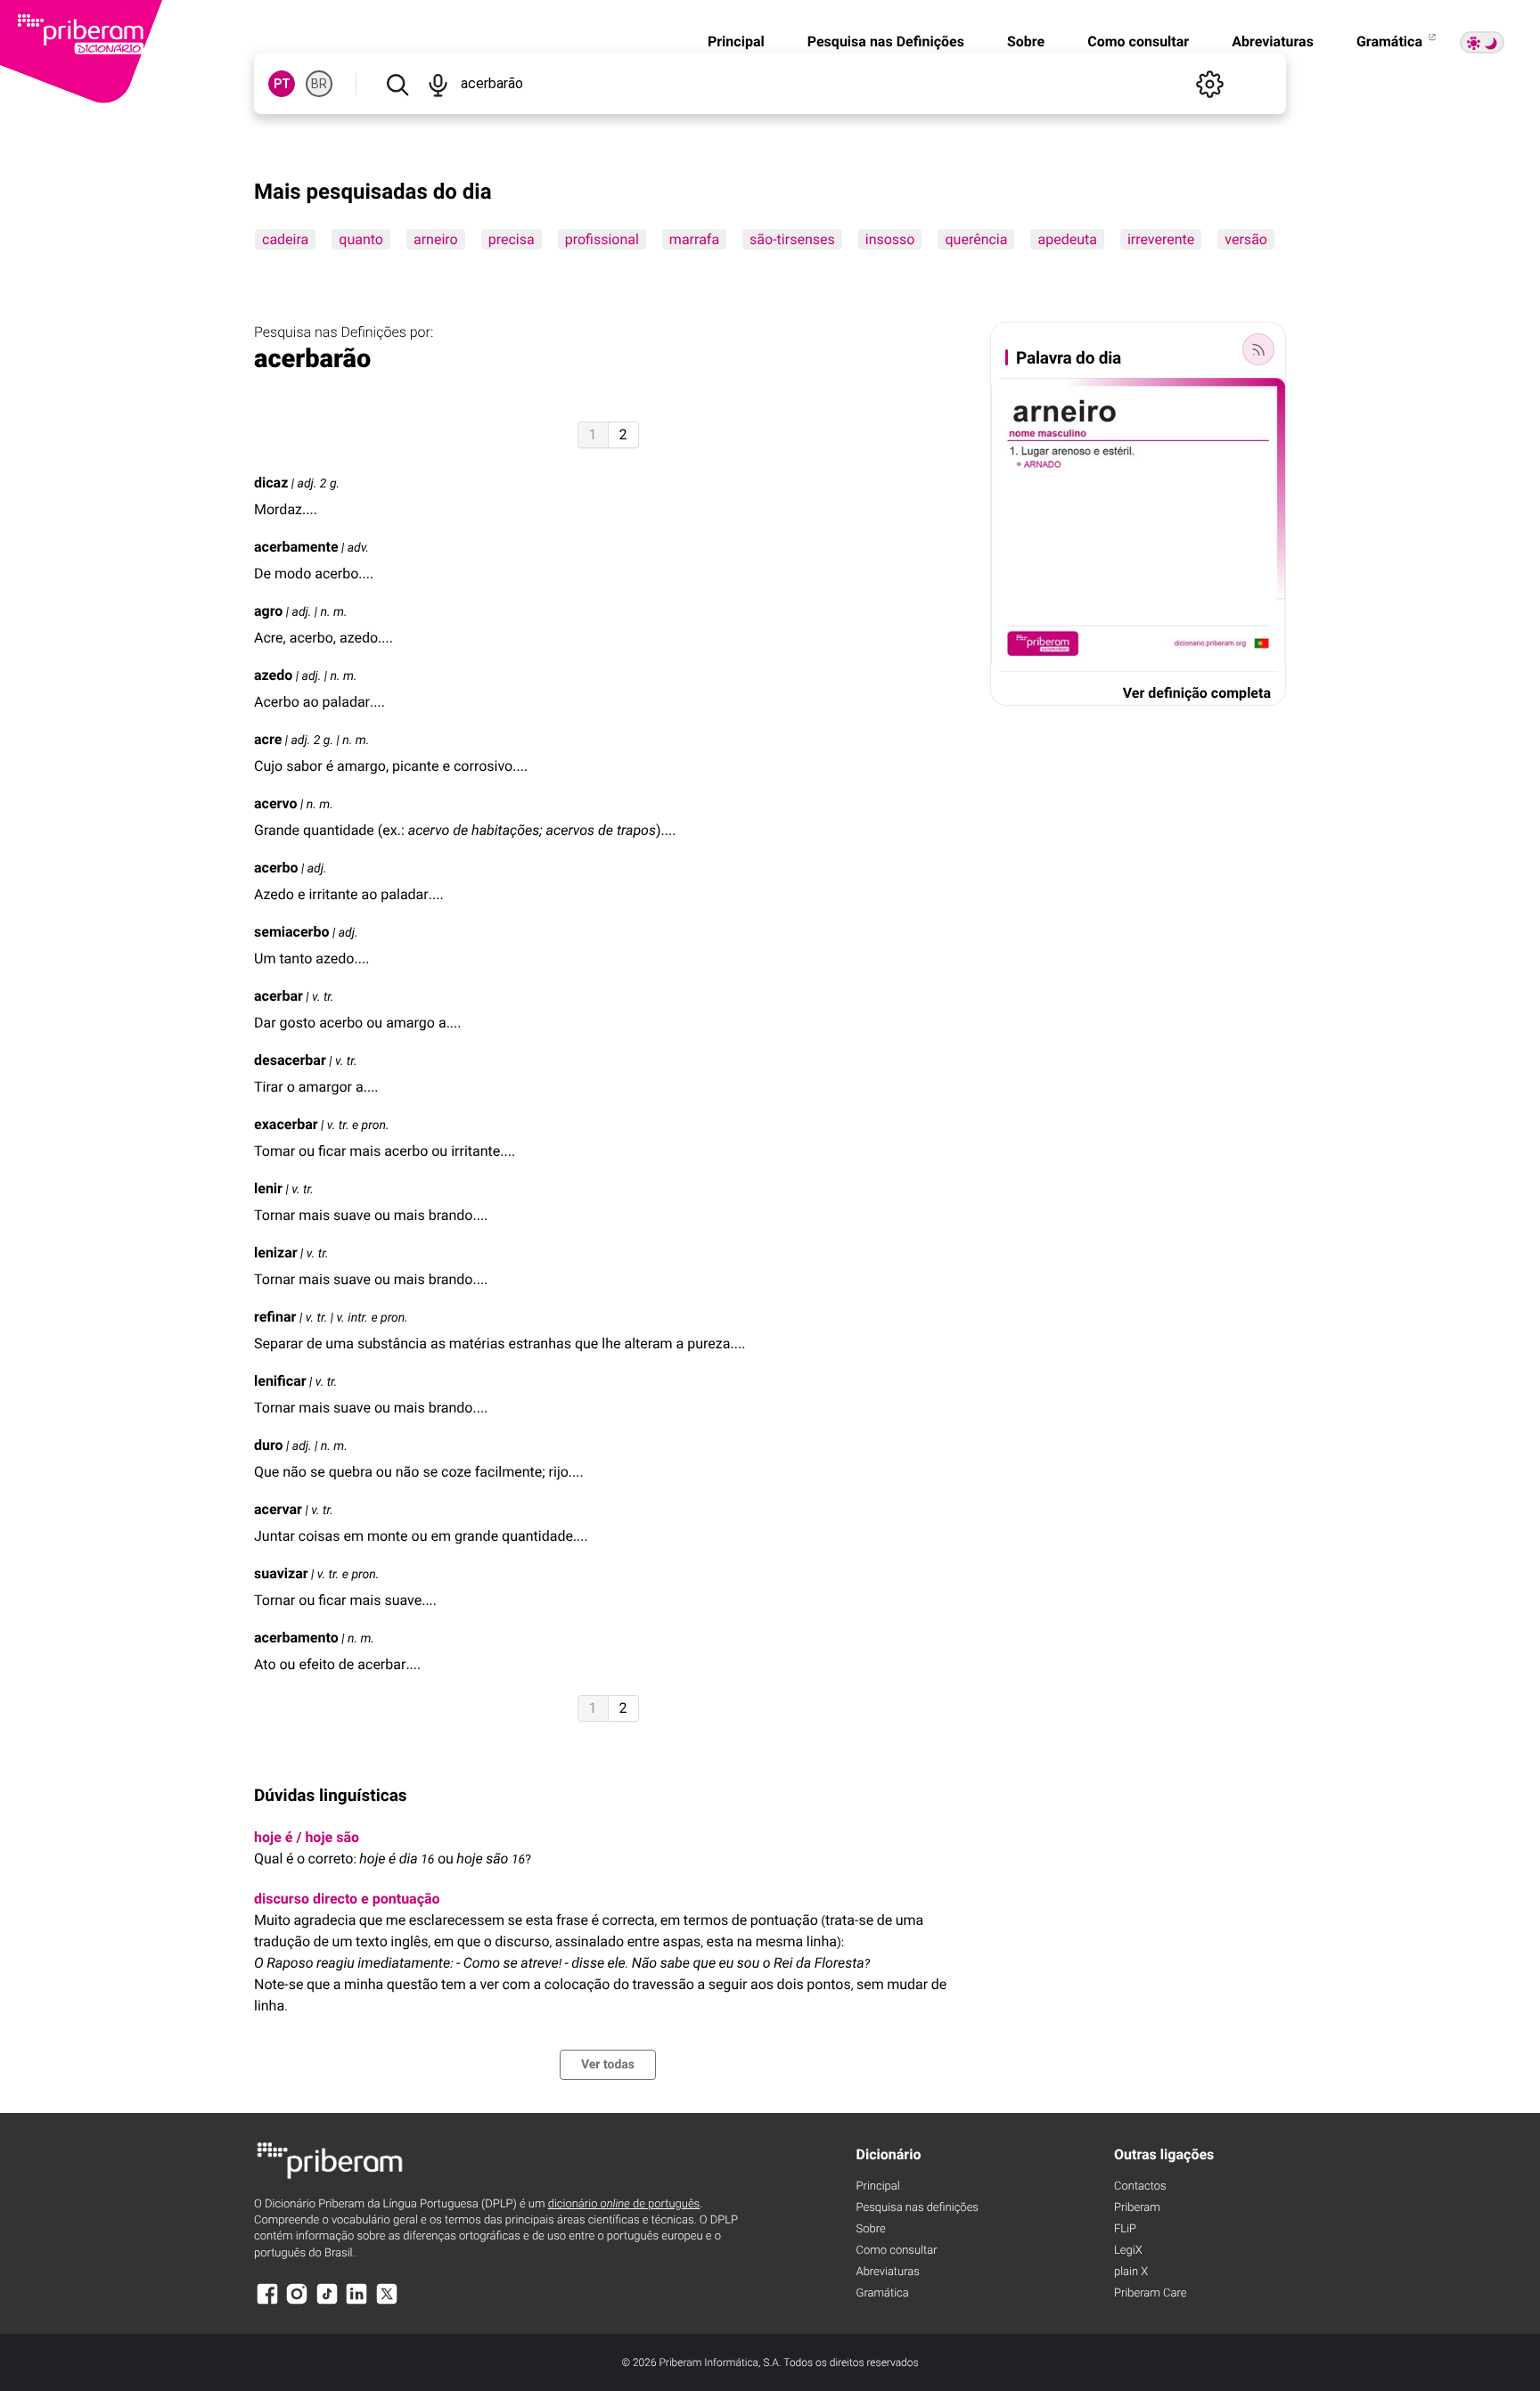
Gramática (1391, 41)
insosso (890, 239)
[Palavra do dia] (1258, 349)
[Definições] (1209, 84)
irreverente (1161, 239)
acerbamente (296, 547)
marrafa (694, 239)
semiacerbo (291, 932)
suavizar (281, 1573)
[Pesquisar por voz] (437, 84)
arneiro (436, 239)
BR (319, 84)
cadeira (285, 239)
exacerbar (286, 1124)
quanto (361, 239)
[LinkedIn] (356, 2302)
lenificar (280, 1381)
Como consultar (1138, 41)
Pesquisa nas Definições (886, 41)
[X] (387, 2302)
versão (1246, 239)
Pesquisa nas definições (917, 2208)
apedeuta (1067, 239)
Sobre (1026, 41)
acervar (278, 1509)
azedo (273, 675)
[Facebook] (267, 2302)
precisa (512, 239)
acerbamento (296, 1638)
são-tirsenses (792, 239)
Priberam (1137, 2208)
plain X (1131, 2272)
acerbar (279, 996)
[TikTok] (327, 2302)
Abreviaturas (1273, 41)
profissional (602, 239)
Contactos (1140, 2186)
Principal (736, 41)
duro (269, 1445)
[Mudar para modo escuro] (1482, 42)
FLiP (1125, 2229)
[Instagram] (297, 2302)
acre (268, 739)
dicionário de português (624, 2204)
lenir (268, 1188)
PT (282, 84)
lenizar (276, 1253)
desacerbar (290, 1060)
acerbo (276, 868)
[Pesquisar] (397, 84)
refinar (275, 1317)
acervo (276, 803)
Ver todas (608, 2065)
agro (268, 611)
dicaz (271, 483)
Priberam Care (1150, 2293)
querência (976, 239)
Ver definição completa (1197, 693)
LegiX (1128, 2251)
